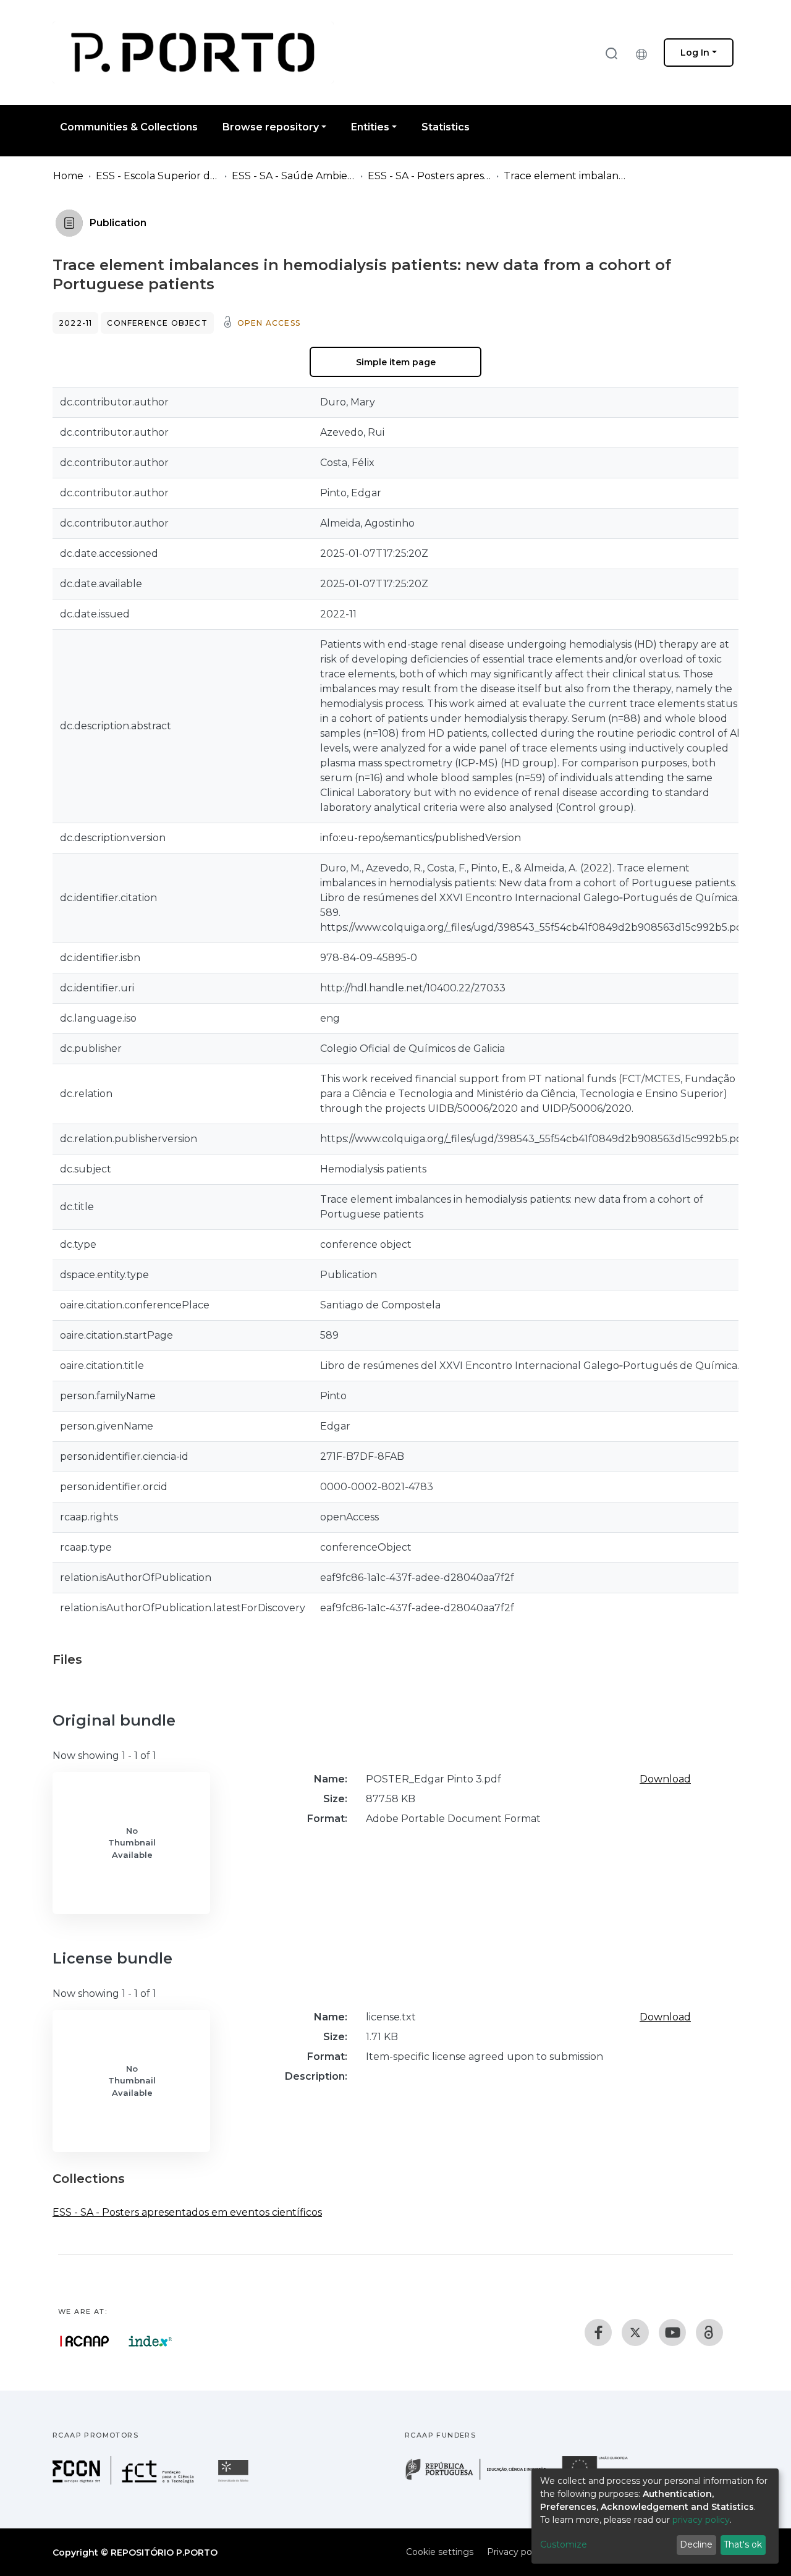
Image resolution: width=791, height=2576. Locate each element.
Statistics (446, 127)
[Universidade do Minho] (235, 2481)
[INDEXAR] (150, 2341)
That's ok (743, 2544)
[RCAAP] (709, 2332)
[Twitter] (635, 2332)
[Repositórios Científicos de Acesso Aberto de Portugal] (85, 2341)
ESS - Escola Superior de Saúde (158, 176)
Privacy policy (516, 2552)
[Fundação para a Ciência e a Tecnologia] (125, 2481)
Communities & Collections (129, 127)
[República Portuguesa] (482, 2479)
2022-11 (75, 323)
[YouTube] (672, 2332)
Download (665, 1779)
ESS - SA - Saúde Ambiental (294, 176)
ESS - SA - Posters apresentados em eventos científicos (429, 176)
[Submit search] (611, 53)
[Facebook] (598, 2332)
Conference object (157, 323)
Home (68, 176)
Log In (695, 53)
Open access (269, 323)
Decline (696, 2544)
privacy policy (701, 2520)
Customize (564, 2544)
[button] (645, 53)
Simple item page (396, 362)
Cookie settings (440, 2552)
